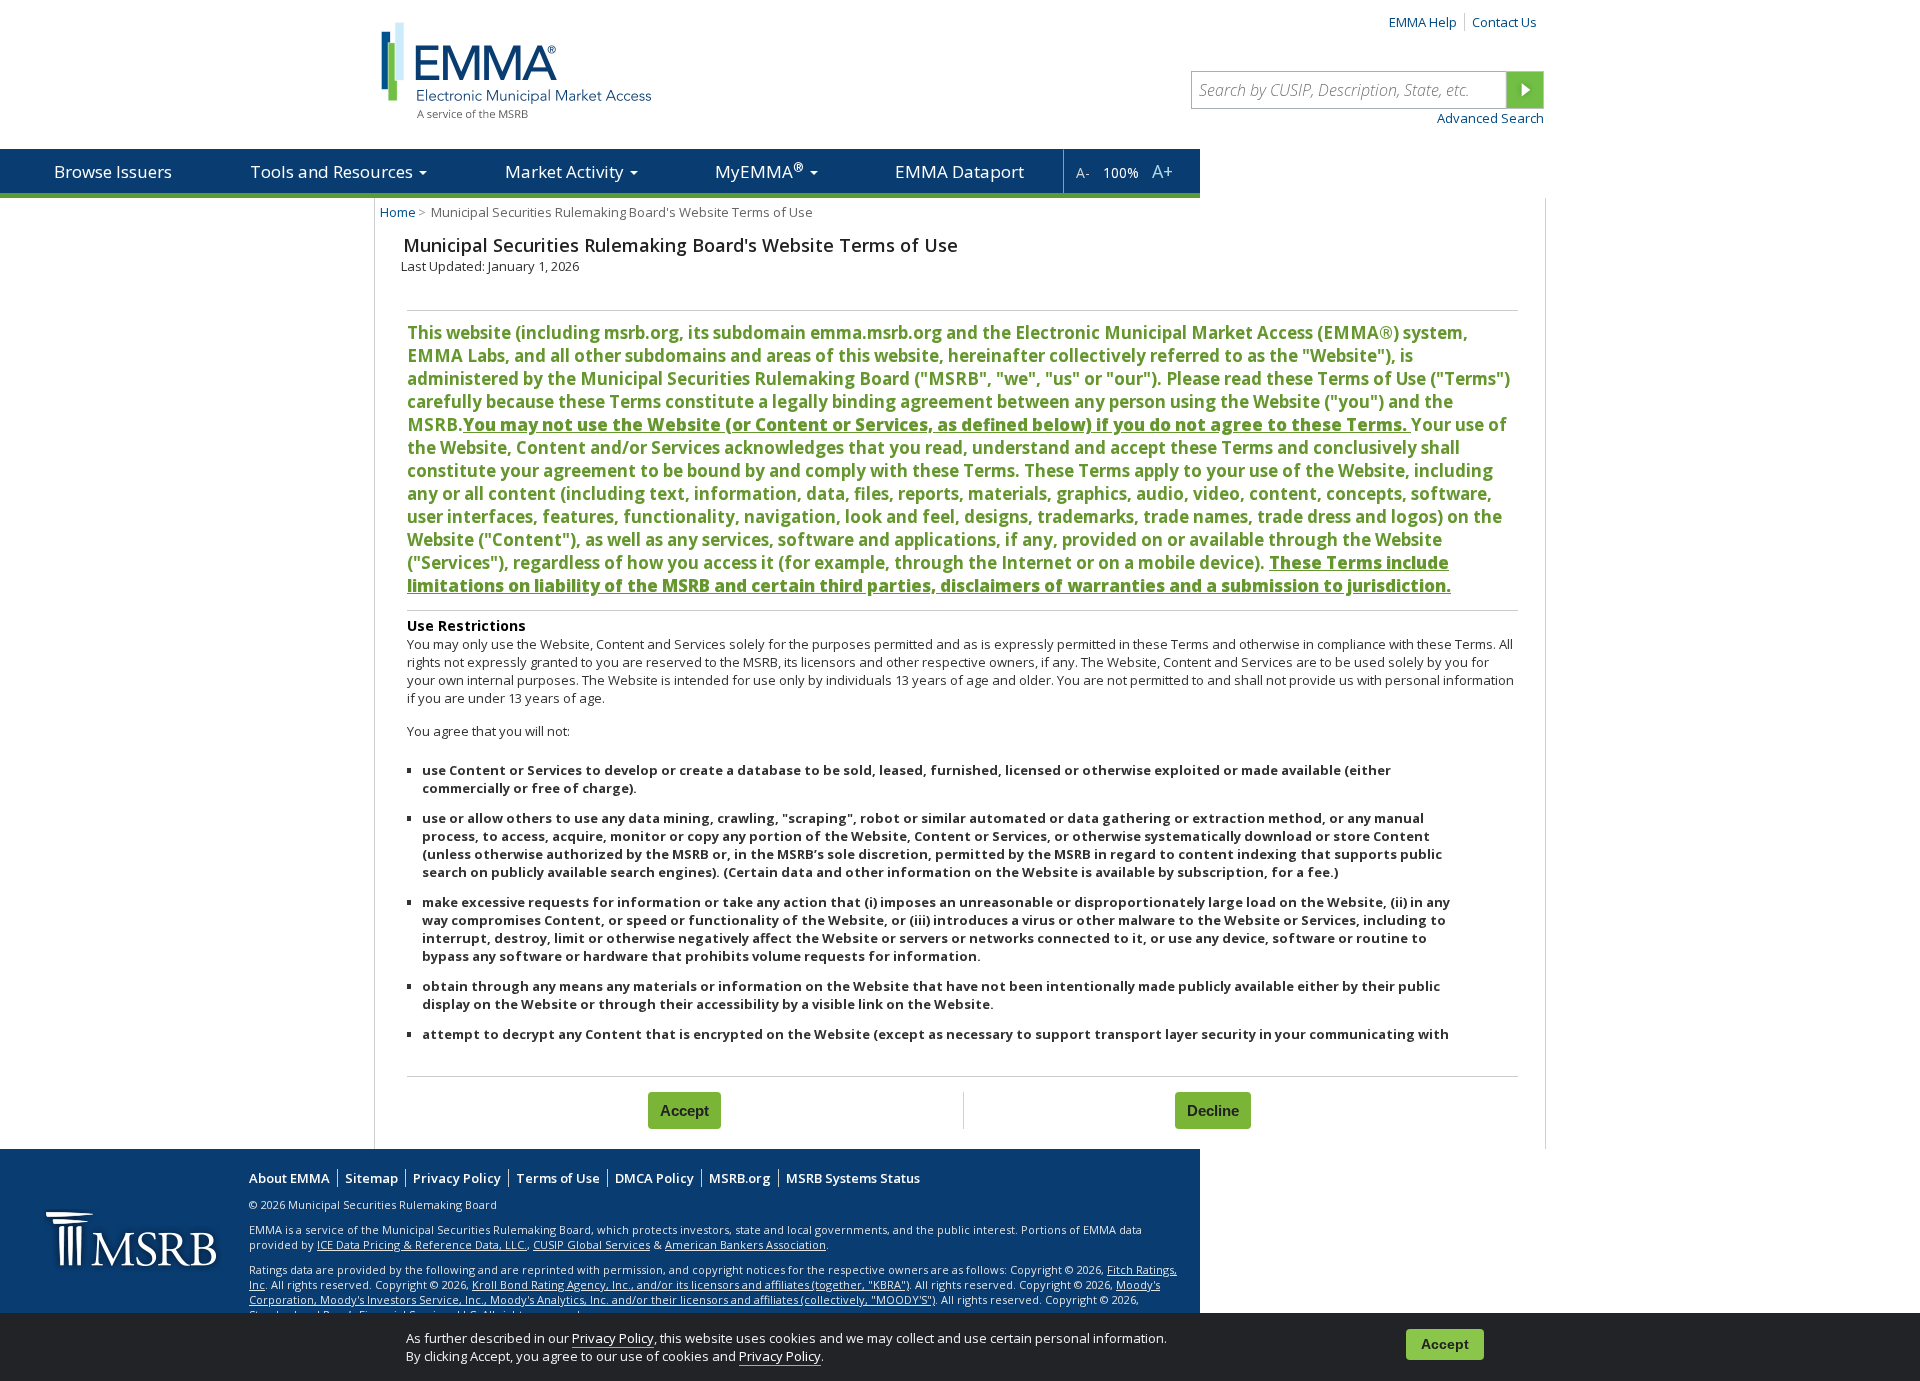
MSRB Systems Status (853, 1178)
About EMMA (289, 1178)
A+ (1162, 171)
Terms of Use (558, 1178)
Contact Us (1504, 22)
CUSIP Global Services (591, 1244)
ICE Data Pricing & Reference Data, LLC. (422, 1244)
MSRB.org (740, 1178)
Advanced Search (1490, 118)
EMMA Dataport (959, 171)
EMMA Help (1423, 22)
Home (398, 212)
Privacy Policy (613, 1338)
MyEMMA (759, 170)
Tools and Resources (333, 171)
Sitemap (371, 1178)
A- (1083, 172)
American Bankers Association (745, 1244)
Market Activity (566, 171)
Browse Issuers (113, 171)
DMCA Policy (654, 1178)
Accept (1445, 1344)
